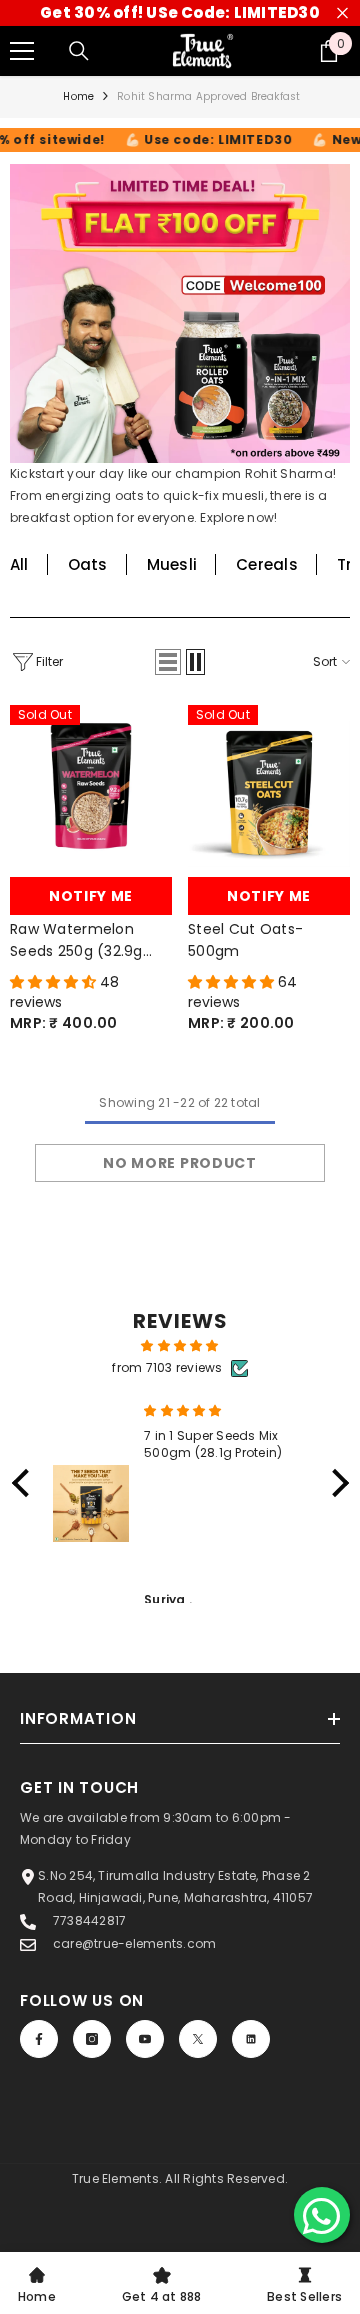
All (19, 564)
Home (78, 96)
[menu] (22, 51)
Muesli (172, 564)
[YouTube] (145, 2039)
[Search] (79, 51)
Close (342, 13)
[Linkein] (251, 2039)
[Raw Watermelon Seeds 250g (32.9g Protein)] (91, 786)
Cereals (267, 564)
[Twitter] (198, 2039)
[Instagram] (92, 2039)
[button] (168, 662)
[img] (180, 1346)
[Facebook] (39, 2039)
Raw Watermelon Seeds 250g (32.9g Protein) (76, 940)
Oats (88, 564)
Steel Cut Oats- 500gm (245, 940)
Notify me (91, 896)
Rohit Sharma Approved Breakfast (208, 96)
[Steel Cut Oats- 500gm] (269, 786)
